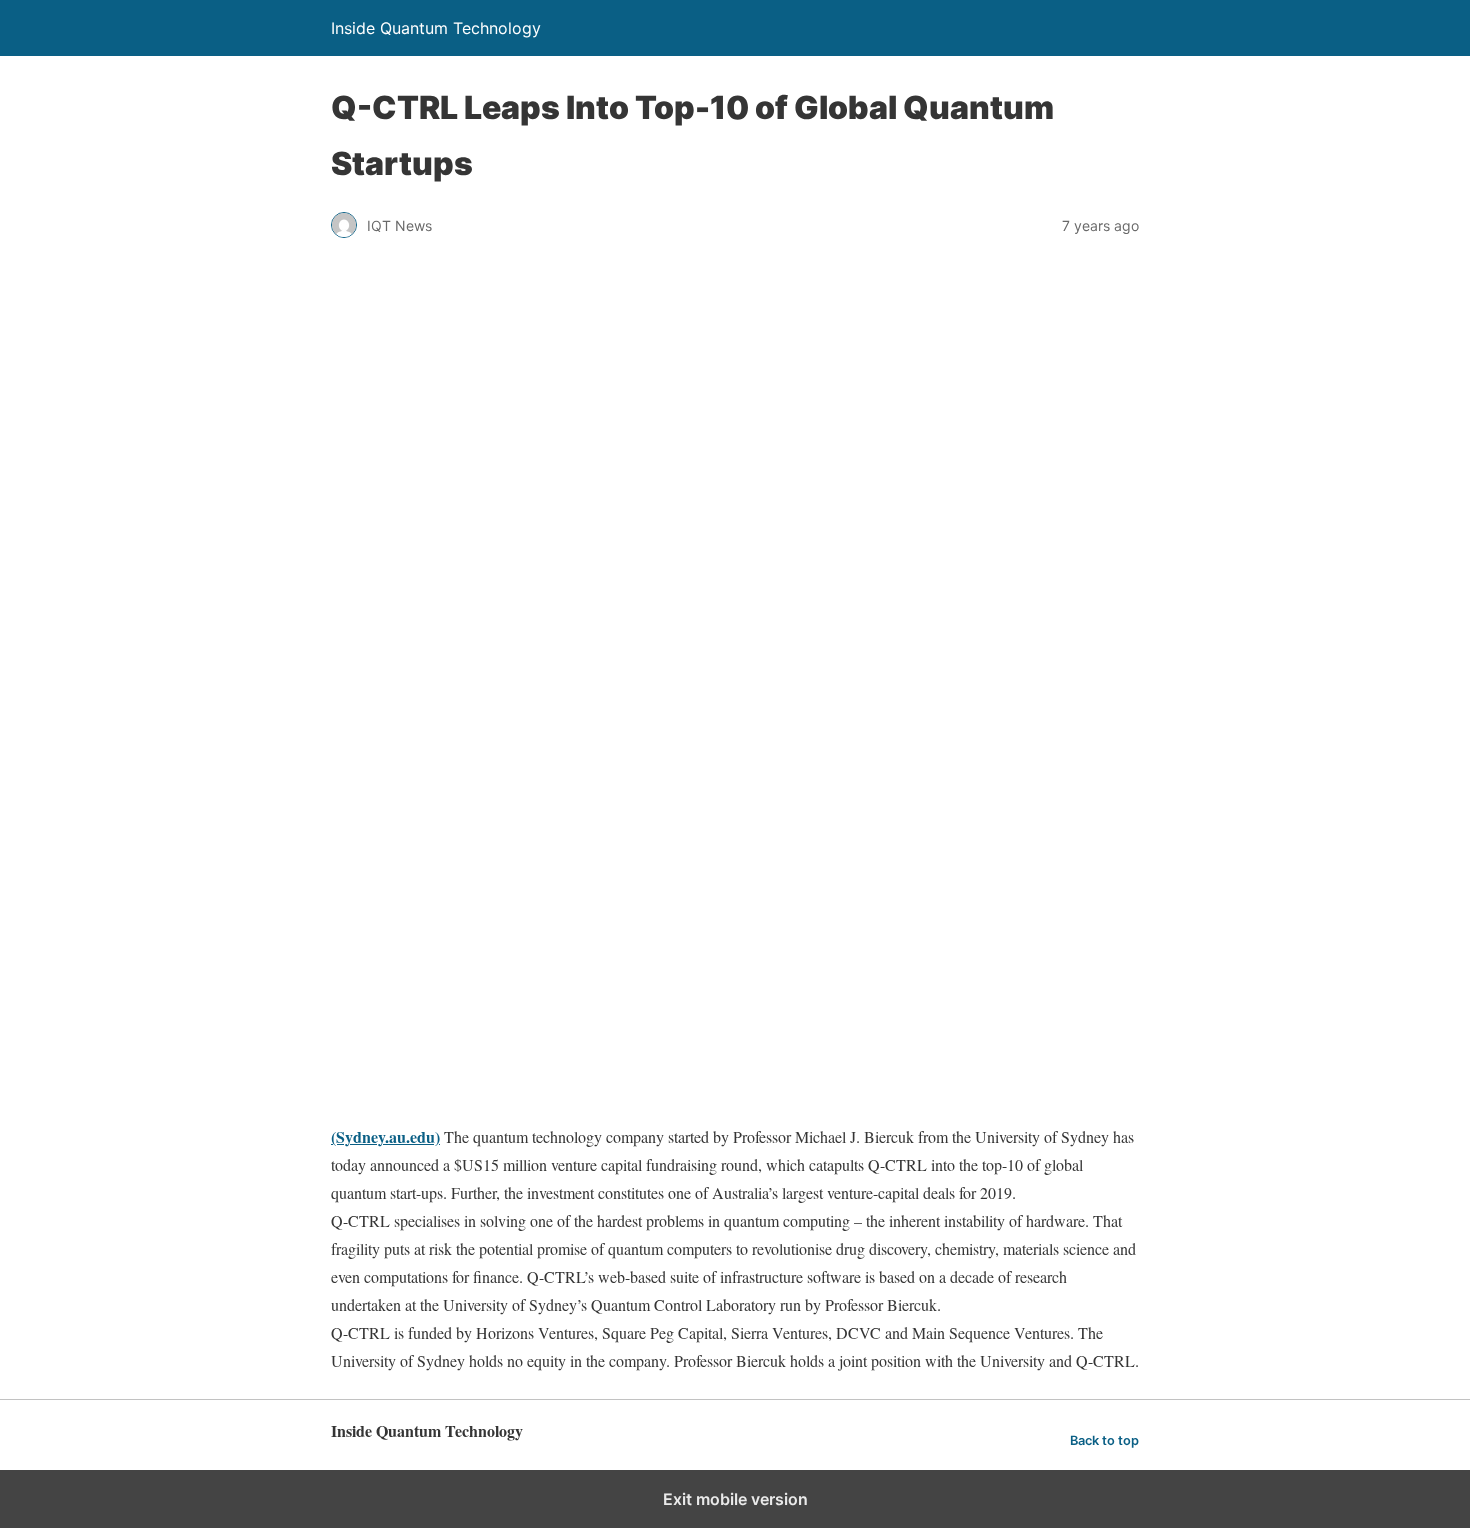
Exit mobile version (735, 1499)
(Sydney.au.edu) (385, 1136)
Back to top (1104, 1440)
